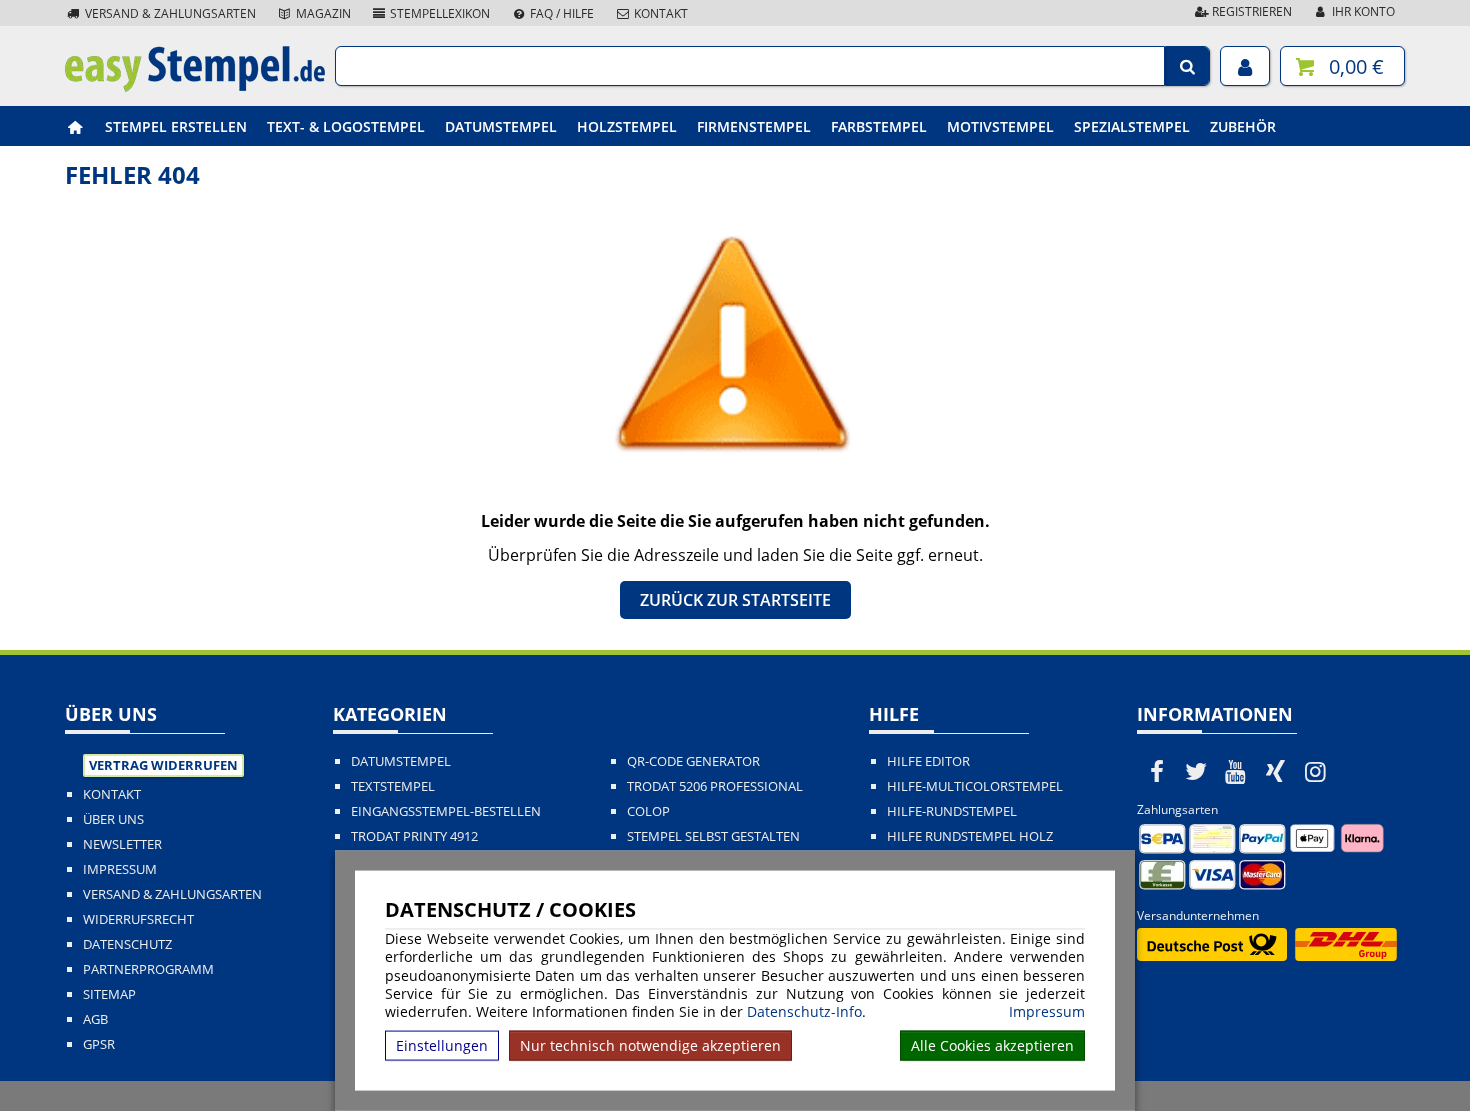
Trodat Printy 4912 (414, 836)
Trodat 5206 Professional (715, 786)
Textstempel (393, 786)
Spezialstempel (1132, 126)
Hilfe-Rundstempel (952, 811)
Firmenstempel (754, 126)
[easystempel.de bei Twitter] (1197, 771)
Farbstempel (879, 126)
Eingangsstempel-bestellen (446, 811)
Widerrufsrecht (138, 919)
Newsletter (122, 844)
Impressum (1047, 1012)
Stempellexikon (438, 13)
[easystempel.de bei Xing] (1276, 771)
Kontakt (659, 13)
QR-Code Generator (693, 761)
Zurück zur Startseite (735, 600)
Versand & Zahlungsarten (169, 13)
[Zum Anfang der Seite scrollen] (1327, 1070)
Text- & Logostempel (346, 126)
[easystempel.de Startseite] (195, 86)
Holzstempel (627, 126)
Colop (648, 811)
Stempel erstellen (176, 126)
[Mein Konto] (1245, 66)
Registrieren (1250, 11)
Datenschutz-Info (804, 1011)
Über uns (113, 819)
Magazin (322, 13)
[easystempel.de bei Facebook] (1157, 771)
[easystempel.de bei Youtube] (1236, 771)
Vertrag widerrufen (163, 765)
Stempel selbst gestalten (713, 836)
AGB (95, 1019)
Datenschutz (127, 944)
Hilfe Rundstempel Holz (970, 836)
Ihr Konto (1362, 11)
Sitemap (109, 994)
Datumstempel (501, 126)
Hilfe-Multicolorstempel (975, 786)
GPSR (99, 1044)
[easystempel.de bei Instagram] (1315, 771)
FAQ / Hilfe (560, 13)
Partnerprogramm (148, 969)
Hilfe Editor (928, 761)
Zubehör (1243, 126)
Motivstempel (1000, 126)
